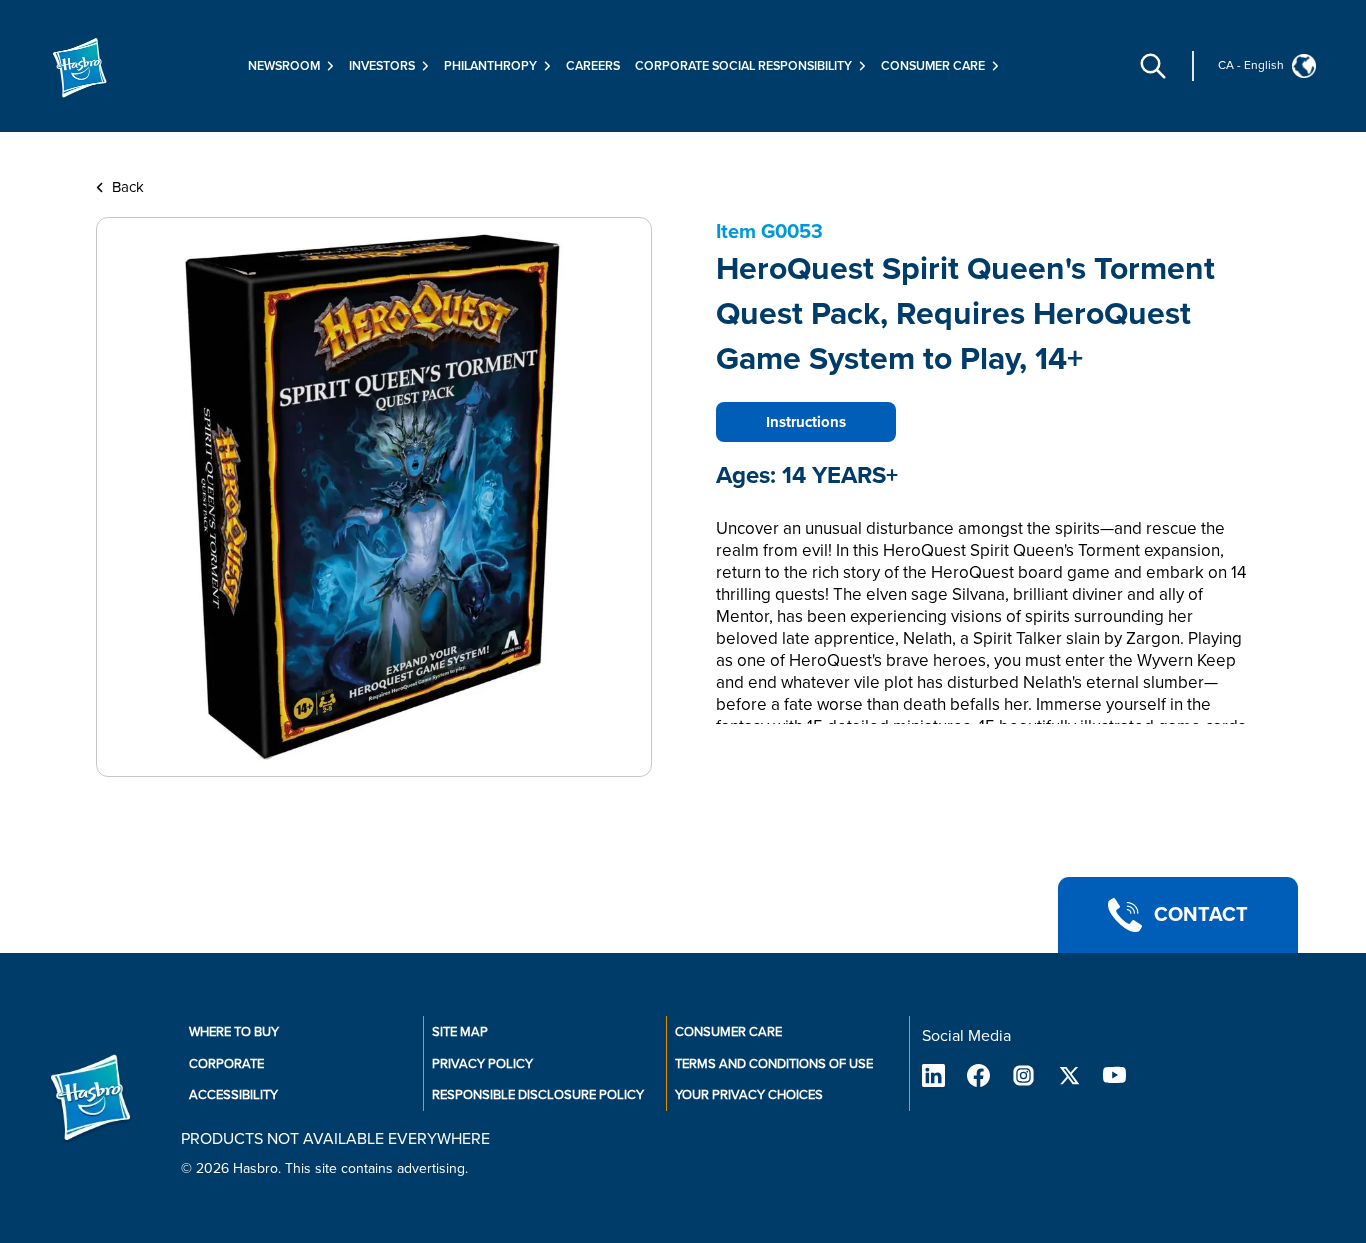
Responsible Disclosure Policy (538, 1095)
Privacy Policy (482, 1064)
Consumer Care (728, 1032)
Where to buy (234, 1032)
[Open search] (1153, 66)
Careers (593, 66)
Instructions (806, 422)
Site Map (460, 1032)
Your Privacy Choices (749, 1095)
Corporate (226, 1064)
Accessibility (233, 1095)
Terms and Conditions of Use (774, 1064)
